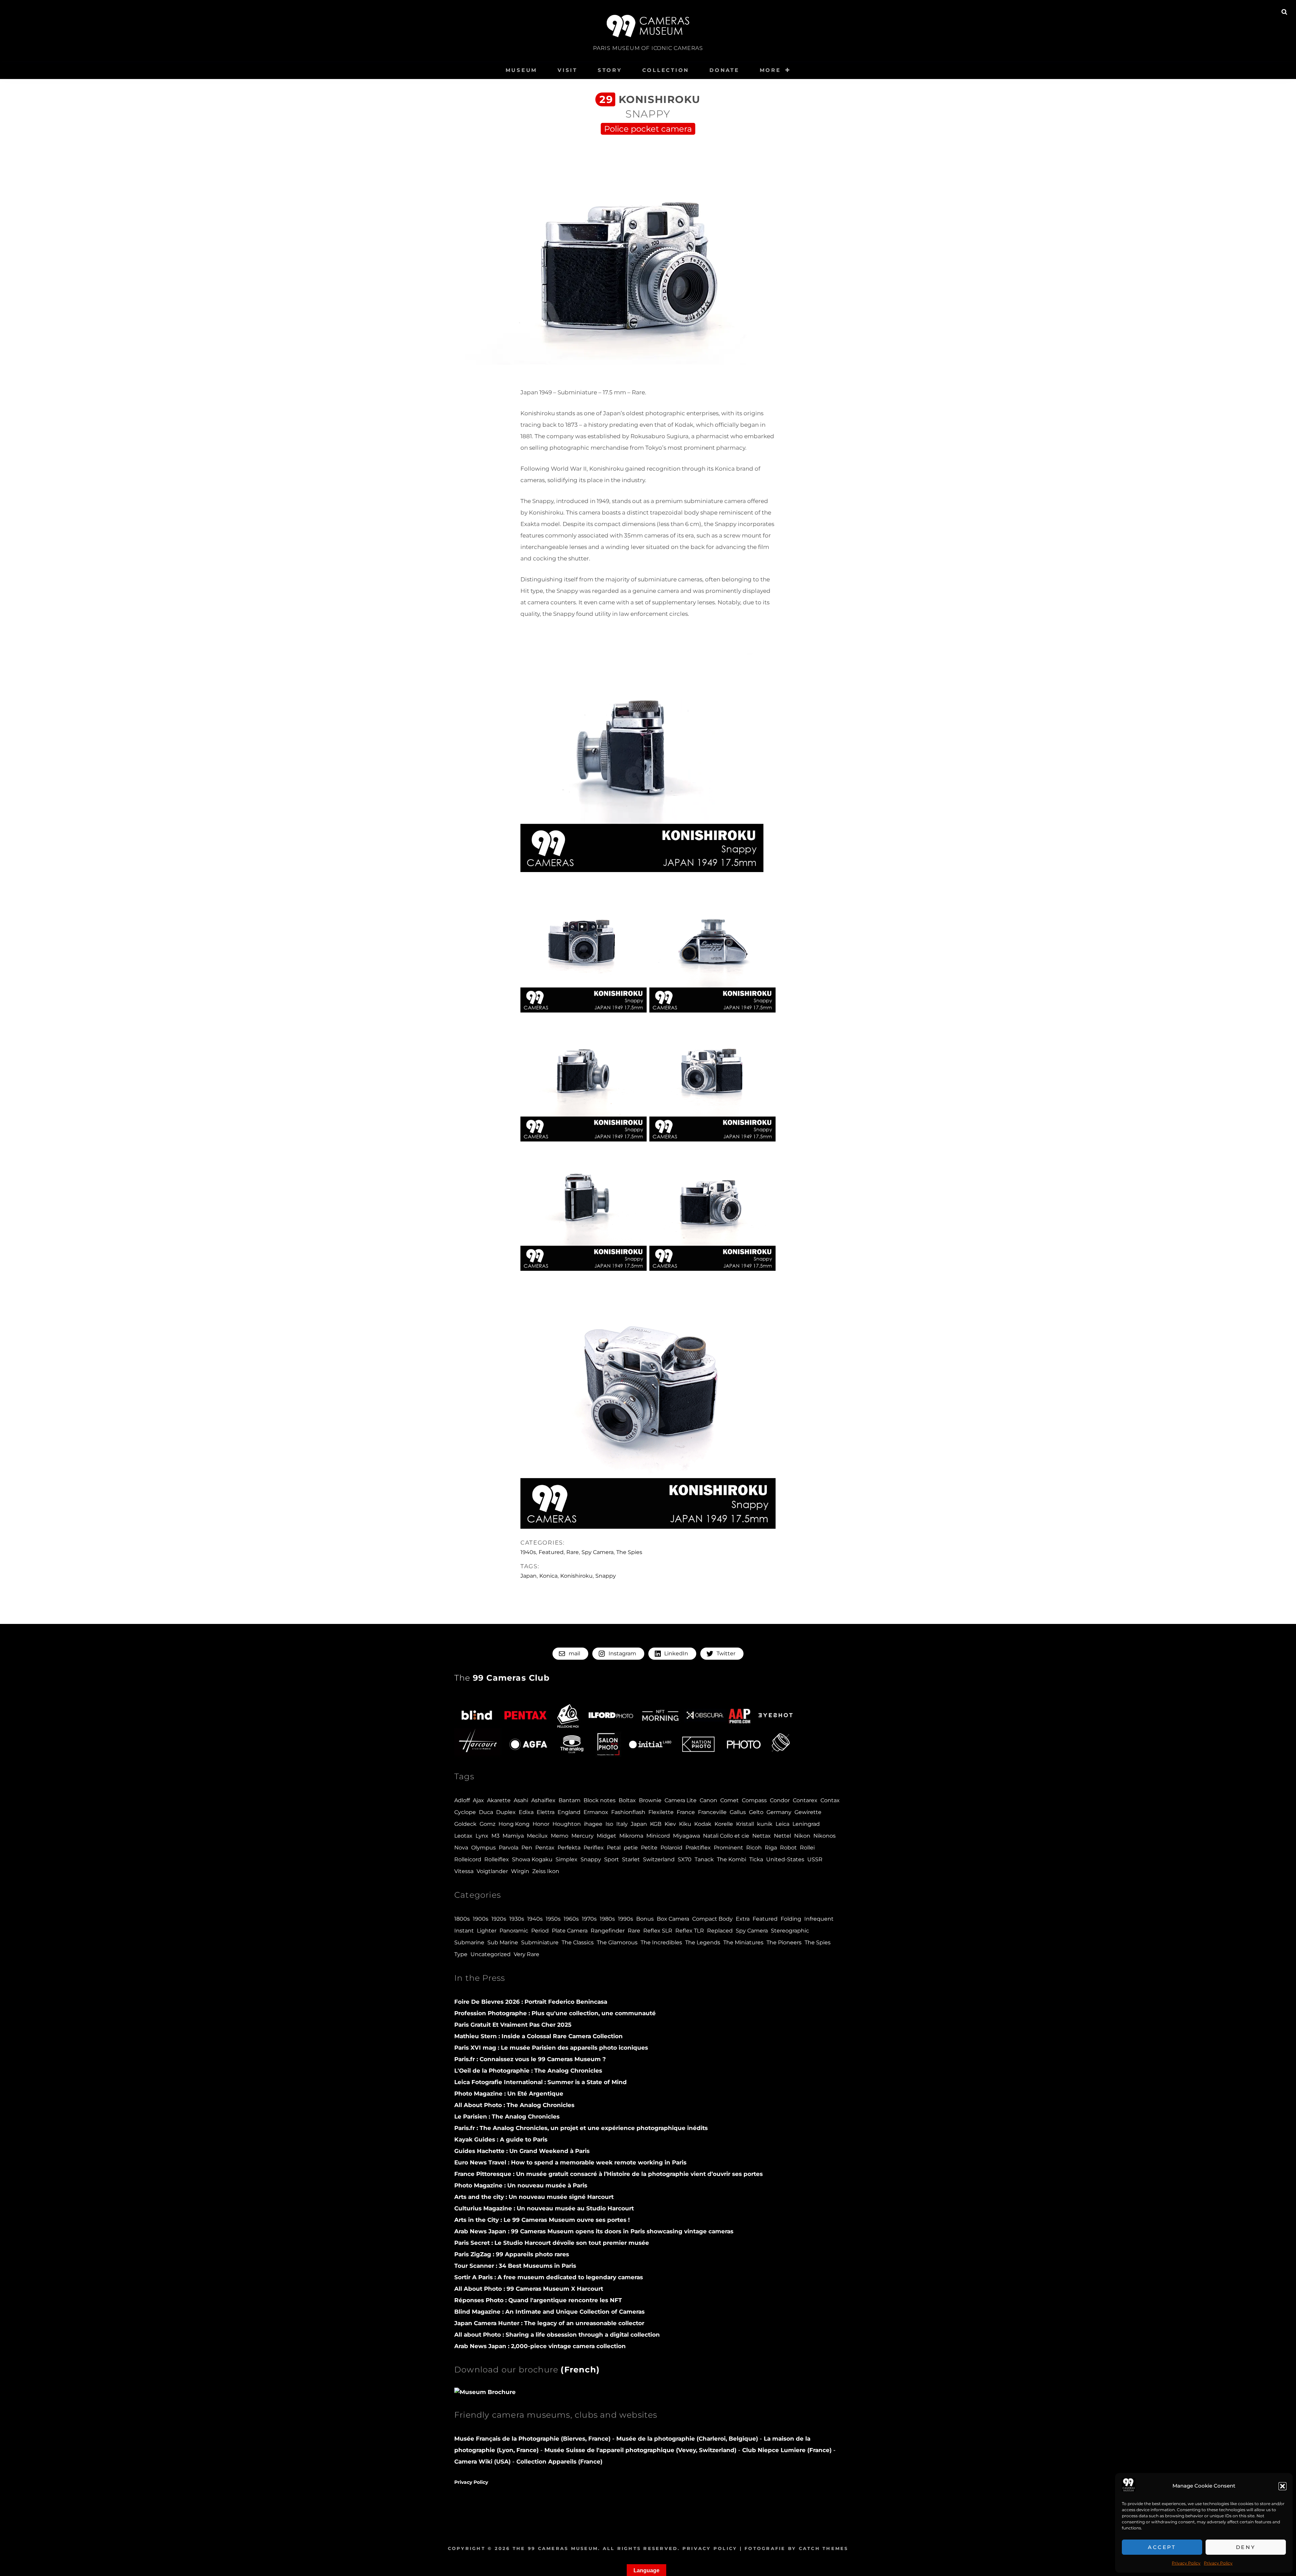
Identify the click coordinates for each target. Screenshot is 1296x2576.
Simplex (566, 1859)
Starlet (631, 1859)
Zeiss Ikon (546, 1871)
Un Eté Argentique (509, 2094)
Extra (743, 1919)
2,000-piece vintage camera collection (540, 2346)
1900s (481, 1919)
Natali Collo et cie (726, 1836)
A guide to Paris (501, 2139)
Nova (461, 1848)
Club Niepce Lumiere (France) (787, 2450)
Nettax (762, 1836)
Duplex (506, 1812)
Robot (788, 1848)
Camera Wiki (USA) (482, 2462)
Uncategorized (491, 1954)
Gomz (488, 1824)
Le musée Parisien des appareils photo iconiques (551, 2048)
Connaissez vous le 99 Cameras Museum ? (530, 2059)
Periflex (594, 1848)
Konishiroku (576, 1576)
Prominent (728, 1848)
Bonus (645, 1919)
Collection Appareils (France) (559, 2462)
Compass (754, 1800)
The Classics (578, 1942)
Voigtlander (492, 1871)
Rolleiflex (497, 1859)
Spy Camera (598, 1552)
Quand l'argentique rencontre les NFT (538, 2300)
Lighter (487, 1931)
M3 (495, 1836)
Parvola (509, 1848)
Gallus (738, 1812)
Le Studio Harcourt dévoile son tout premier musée (552, 2243)
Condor (780, 1800)
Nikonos (825, 1836)
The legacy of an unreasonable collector (549, 2323)
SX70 (685, 1859)
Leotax (463, 1836)
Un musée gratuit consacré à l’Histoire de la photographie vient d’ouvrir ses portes (609, 2174)
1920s (499, 1919)
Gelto (756, 1812)
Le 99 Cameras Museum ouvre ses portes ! (542, 2220)
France (686, 1812)
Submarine (469, 1942)
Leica (782, 1824)
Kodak (703, 1824)
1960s (571, 1919)
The (502, 1678)
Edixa (526, 1812)
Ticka (756, 1859)
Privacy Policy (1186, 2563)
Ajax (478, 1800)
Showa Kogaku (532, 1859)
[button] (1282, 2486)
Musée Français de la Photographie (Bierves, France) (533, 2439)
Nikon (802, 1836)
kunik (765, 1824)
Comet (730, 1800)
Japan (529, 1576)
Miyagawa (686, 1836)
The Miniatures (743, 1942)
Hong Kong (514, 1824)
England (569, 1812)
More (770, 70)
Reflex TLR (690, 1931)
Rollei (807, 1848)
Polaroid (671, 1848)
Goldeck (465, 1824)
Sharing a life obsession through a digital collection (557, 2335)
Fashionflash (628, 1812)
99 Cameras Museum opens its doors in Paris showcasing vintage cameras (594, 2231)
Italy (622, 1824)
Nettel (782, 1836)
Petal (614, 1848)
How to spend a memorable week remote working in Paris (570, 2162)
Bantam (570, 1800)
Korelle (724, 1824)
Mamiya (513, 1836)
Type (461, 1954)
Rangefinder (608, 1931)
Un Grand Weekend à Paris (522, 2151)
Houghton (567, 1824)
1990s (626, 1919)
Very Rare (526, 1954)
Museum (522, 70)
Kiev (670, 1824)
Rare (573, 1552)
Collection (666, 70)
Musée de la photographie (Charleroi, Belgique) (688, 2439)
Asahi (521, 1800)
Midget (606, 1836)
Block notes (600, 1800)
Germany (779, 1812)
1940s (528, 1552)
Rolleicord (468, 1859)
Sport (612, 1859)
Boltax (627, 1800)
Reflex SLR (658, 1931)
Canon (708, 1800)
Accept (1162, 2547)
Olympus (483, 1848)
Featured (551, 1552)
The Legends (703, 1942)
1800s (462, 1919)
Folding (791, 1919)
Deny (1246, 2547)
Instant (464, 1931)
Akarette (499, 1800)
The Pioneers (784, 1942)
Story (610, 70)
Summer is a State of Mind (541, 2082)
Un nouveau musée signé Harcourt (534, 2197)
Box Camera (673, 1919)
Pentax (545, 1848)
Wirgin (520, 1871)
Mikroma (631, 1836)
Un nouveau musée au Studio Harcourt (544, 2208)
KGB (656, 1824)
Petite (649, 1848)
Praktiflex (698, 1848)
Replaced (720, 1931)
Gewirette (808, 1812)
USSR (815, 1859)
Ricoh (754, 1848)
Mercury (583, 1836)
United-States (785, 1859)
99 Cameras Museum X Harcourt (529, 2289)
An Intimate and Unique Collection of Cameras (549, 2312)
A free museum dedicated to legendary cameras (549, 2277)
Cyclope (465, 1812)
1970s (589, 1919)
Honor (541, 1824)
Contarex (805, 1800)
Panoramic (514, 1931)
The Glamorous (617, 1942)
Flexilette (661, 1812)
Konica (548, 1576)
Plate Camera (570, 1931)
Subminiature (540, 1942)
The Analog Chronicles (528, 2071)
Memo (560, 1836)
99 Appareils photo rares (512, 2254)
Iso (609, 1824)
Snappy (606, 1576)
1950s (553, 1919)
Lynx (482, 1836)
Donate (724, 70)
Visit (568, 70)
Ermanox (596, 1812)
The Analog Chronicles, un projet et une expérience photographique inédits (581, 2128)
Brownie (650, 1800)
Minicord (658, 1836)
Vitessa (464, 1871)
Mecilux (537, 1836)
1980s (607, 1919)
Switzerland (659, 1859)
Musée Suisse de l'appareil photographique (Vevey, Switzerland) (640, 2450)
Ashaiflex (543, 1800)
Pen (527, 1848)
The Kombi (732, 1859)
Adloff (462, 1800)
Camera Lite (681, 1800)
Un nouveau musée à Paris (521, 2185)
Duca (486, 1812)
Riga (771, 1848)
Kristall (745, 1824)
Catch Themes (824, 2548)
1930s (517, 1919)
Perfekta (569, 1848)
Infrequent (819, 1919)
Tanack (704, 1859)
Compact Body (712, 1919)
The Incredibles (661, 1942)
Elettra (546, 1812)
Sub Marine (503, 1942)
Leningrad (806, 1824)
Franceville (712, 1812)
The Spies (629, 1552)
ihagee (593, 1824)
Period (540, 1931)
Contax (830, 1800)
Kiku (685, 1824)
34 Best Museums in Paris (515, 2266)
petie (631, 1848)
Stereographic (790, 1931)
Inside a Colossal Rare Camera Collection (538, 2036)
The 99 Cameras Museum (555, 2548)
